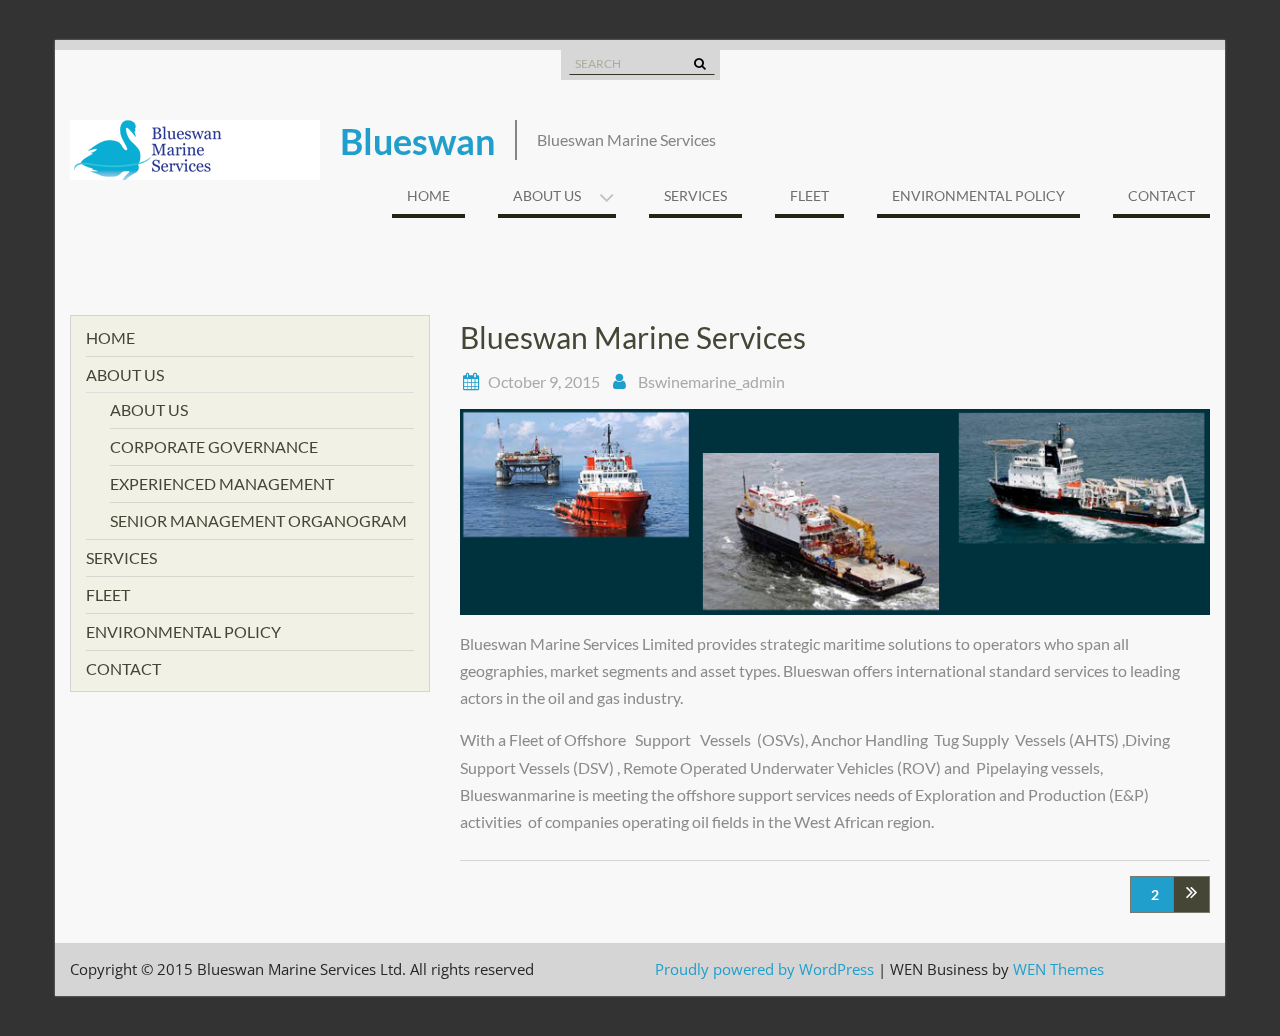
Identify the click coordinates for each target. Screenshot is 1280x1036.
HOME (428, 195)
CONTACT (1161, 195)
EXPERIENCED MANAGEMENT (222, 483)
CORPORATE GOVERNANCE (214, 446)
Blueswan (417, 141)
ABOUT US (547, 195)
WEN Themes (1058, 969)
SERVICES (695, 195)
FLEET (809, 195)
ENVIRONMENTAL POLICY (978, 195)
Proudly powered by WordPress (764, 969)
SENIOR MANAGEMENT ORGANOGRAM (258, 520)
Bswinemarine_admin (711, 381)
